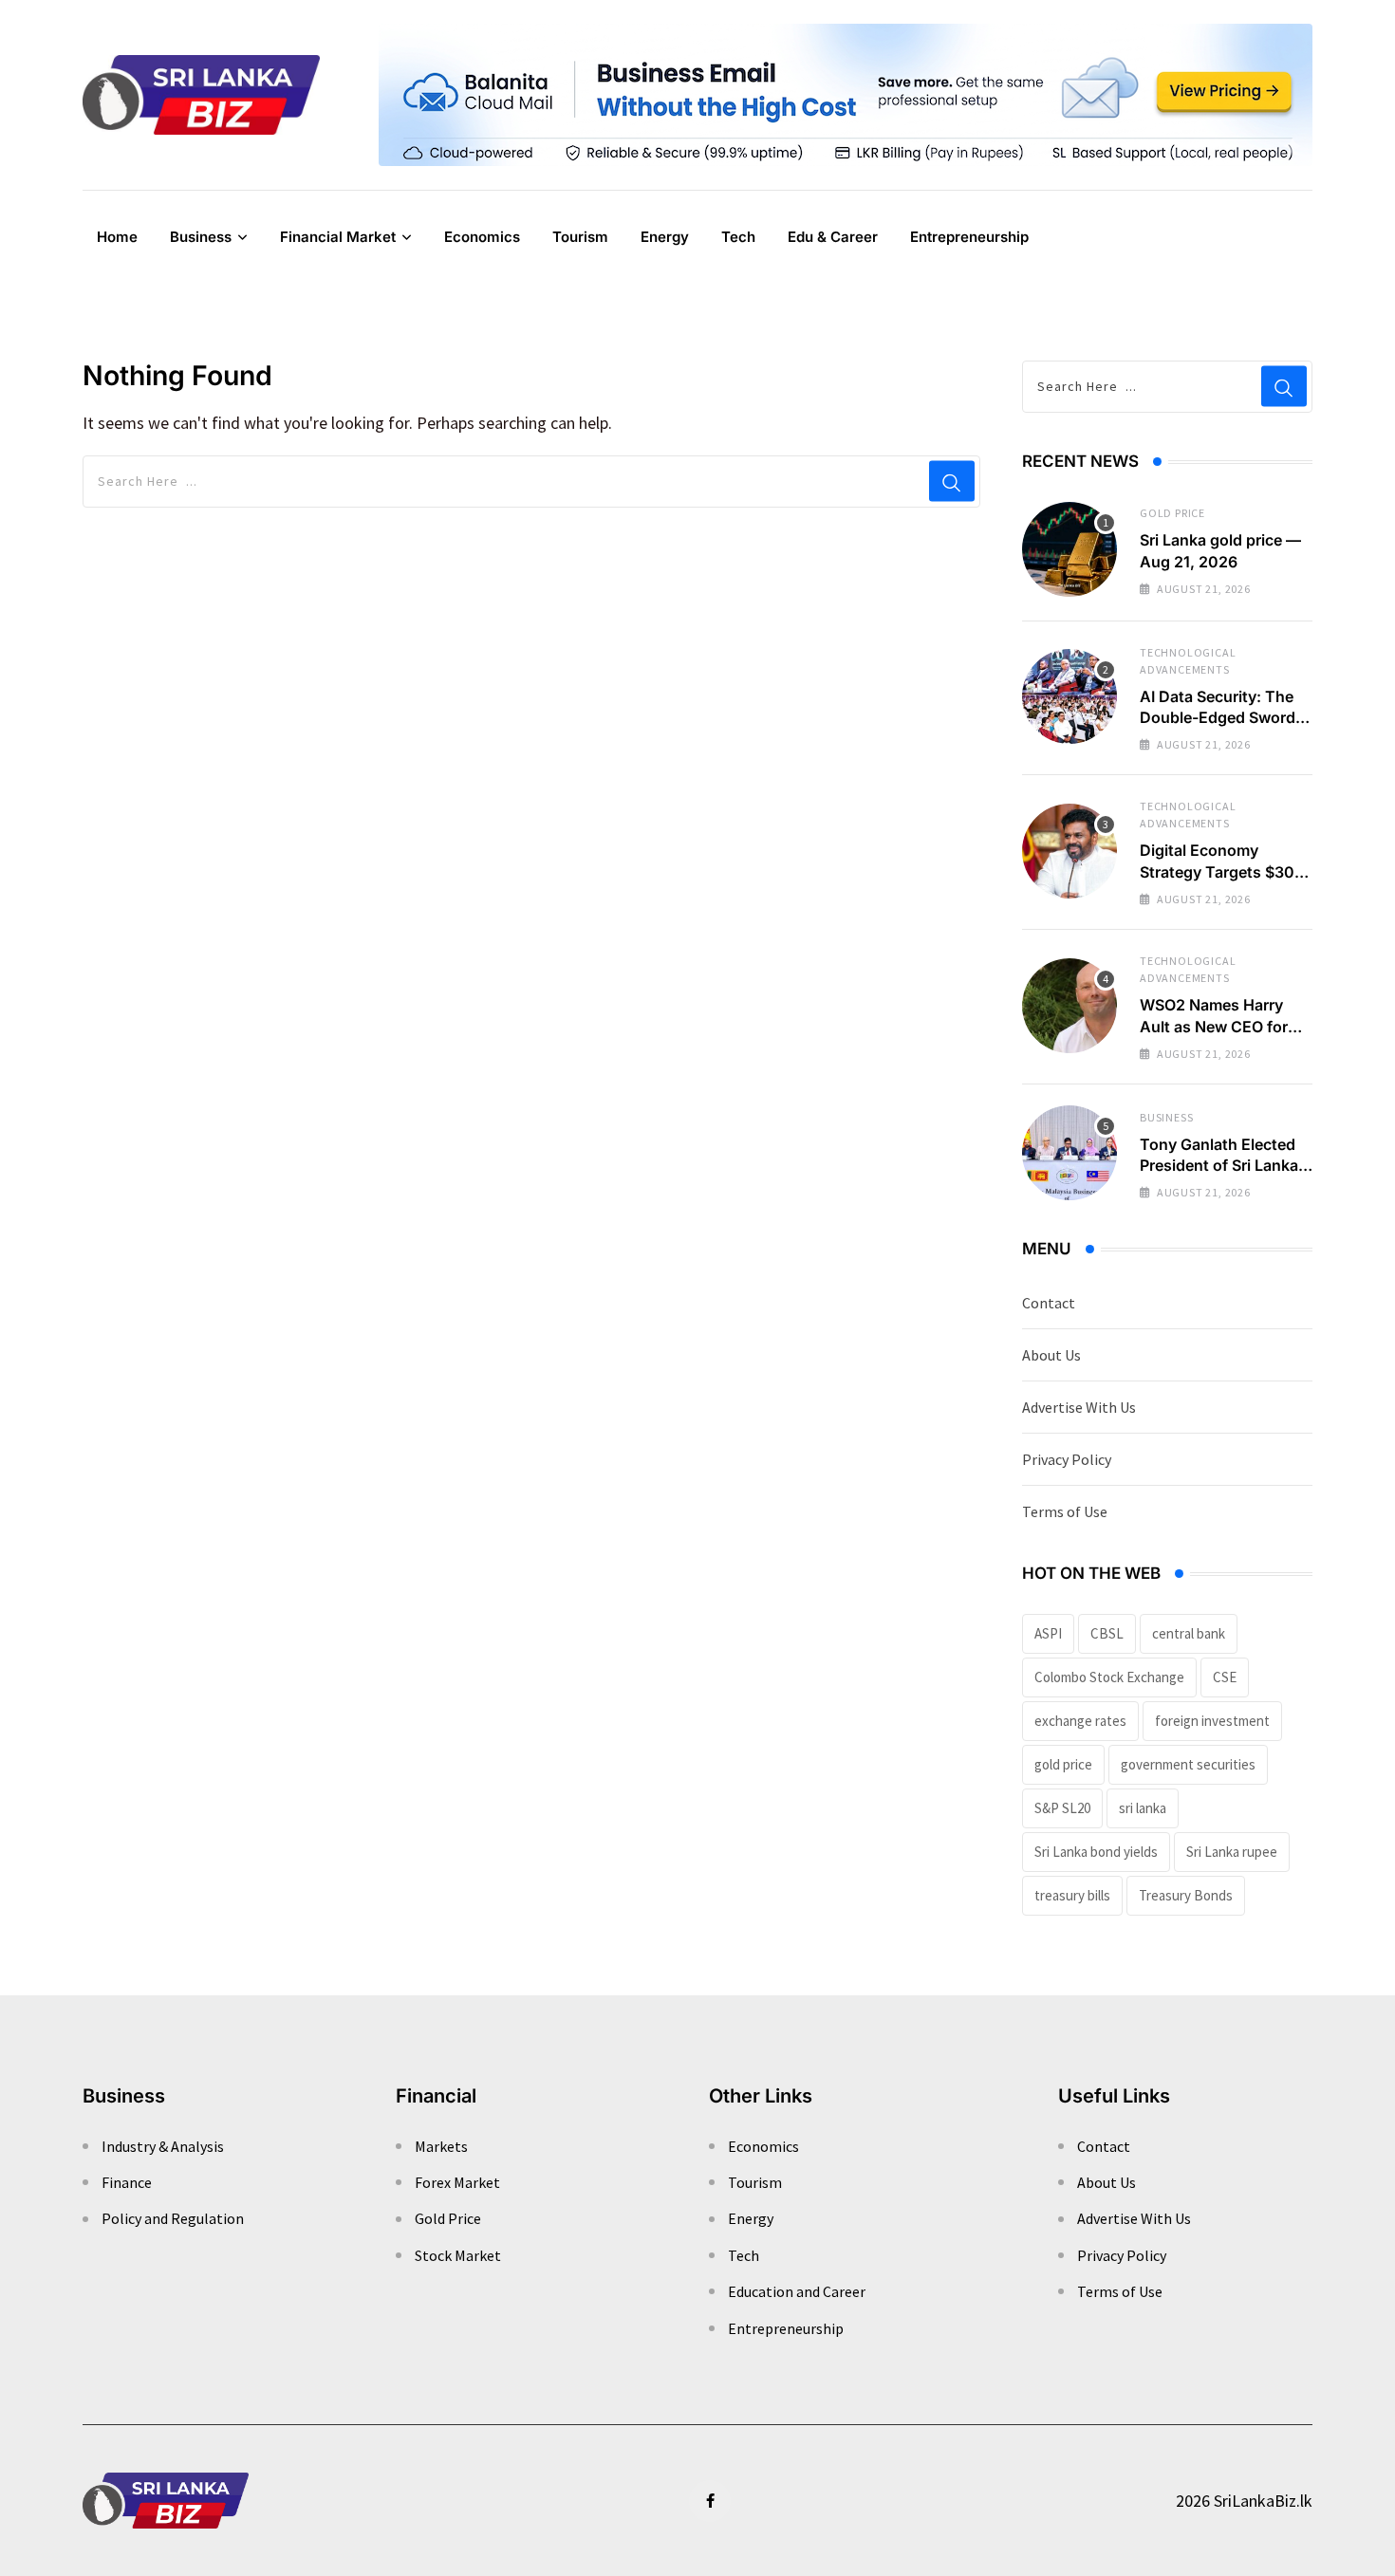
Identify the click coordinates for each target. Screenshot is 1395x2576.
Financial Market (338, 237)
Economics (482, 237)
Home (117, 237)
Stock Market (458, 2255)
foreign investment (1212, 1721)
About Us (1051, 1355)
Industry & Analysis (163, 2146)
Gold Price (1172, 513)
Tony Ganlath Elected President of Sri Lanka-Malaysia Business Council (1222, 1176)
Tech (738, 237)
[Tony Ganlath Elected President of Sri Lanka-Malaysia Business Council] (1069, 1153)
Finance (127, 2182)
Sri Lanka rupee (1232, 1852)
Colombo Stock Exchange (1109, 1677)
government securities (1188, 1764)
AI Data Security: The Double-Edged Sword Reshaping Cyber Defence (1218, 728)
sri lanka (1143, 1808)
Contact (1049, 1303)
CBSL (1107, 1633)
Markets (441, 2146)
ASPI (1048, 1633)
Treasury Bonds (1186, 1895)
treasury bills (1072, 1895)
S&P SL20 (1062, 1808)
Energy (665, 237)
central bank (1189, 1633)
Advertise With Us (1079, 1407)
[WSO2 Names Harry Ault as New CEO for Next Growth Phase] (1069, 1006)
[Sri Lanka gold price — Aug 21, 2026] (1069, 549)
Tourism (580, 237)
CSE (1225, 1677)
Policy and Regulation (173, 2218)
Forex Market (457, 2182)
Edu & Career (833, 237)
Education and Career (797, 2291)
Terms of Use (1065, 1511)
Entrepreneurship (969, 237)
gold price (1063, 1764)
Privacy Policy (1067, 1459)
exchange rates (1080, 1721)
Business (201, 237)
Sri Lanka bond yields (1096, 1852)
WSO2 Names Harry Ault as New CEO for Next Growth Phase (1214, 1026)
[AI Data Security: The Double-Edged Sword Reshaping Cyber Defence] (1069, 696)
